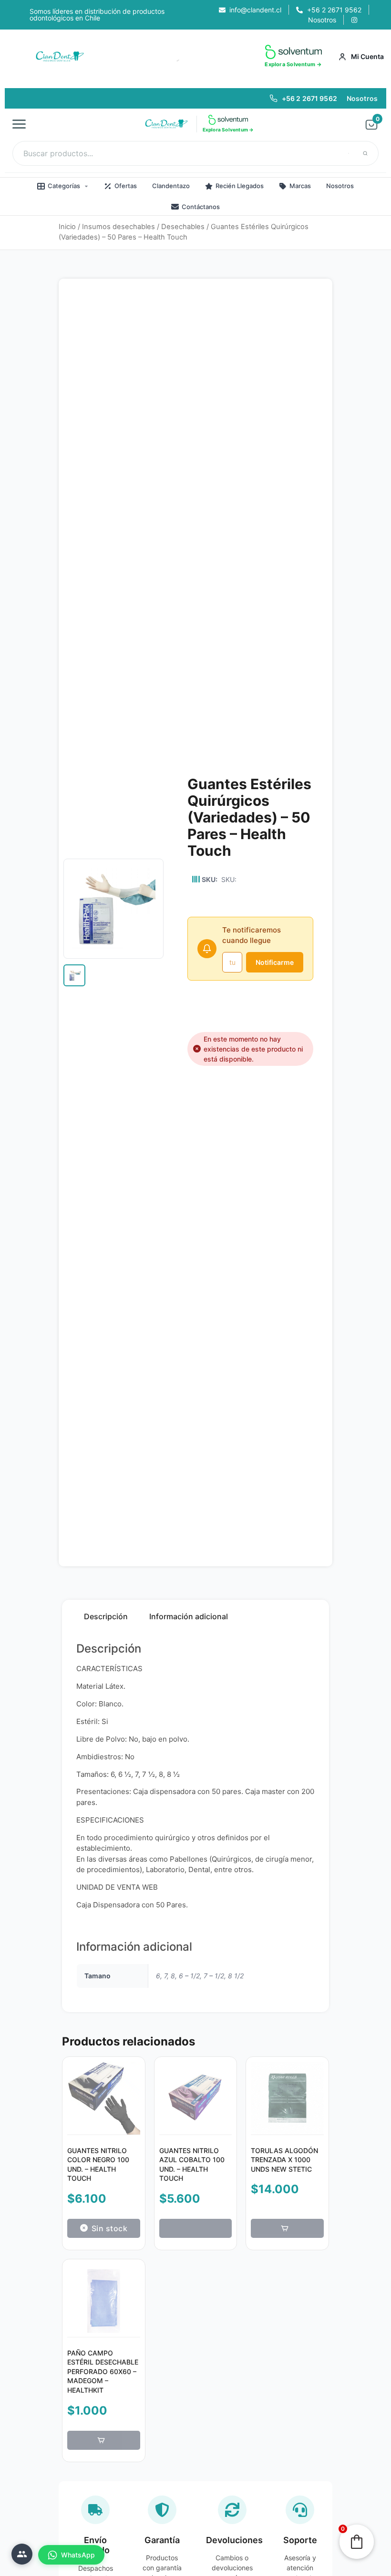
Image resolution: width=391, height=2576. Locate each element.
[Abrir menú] (22, 124)
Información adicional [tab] (189, 1616)
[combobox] (195, 153)
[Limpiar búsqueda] (349, 153)
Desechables (183, 227)
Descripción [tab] (106, 1616)
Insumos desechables (118, 227)
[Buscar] (365, 153)
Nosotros (362, 98)
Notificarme (275, 962)
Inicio (67, 227)
